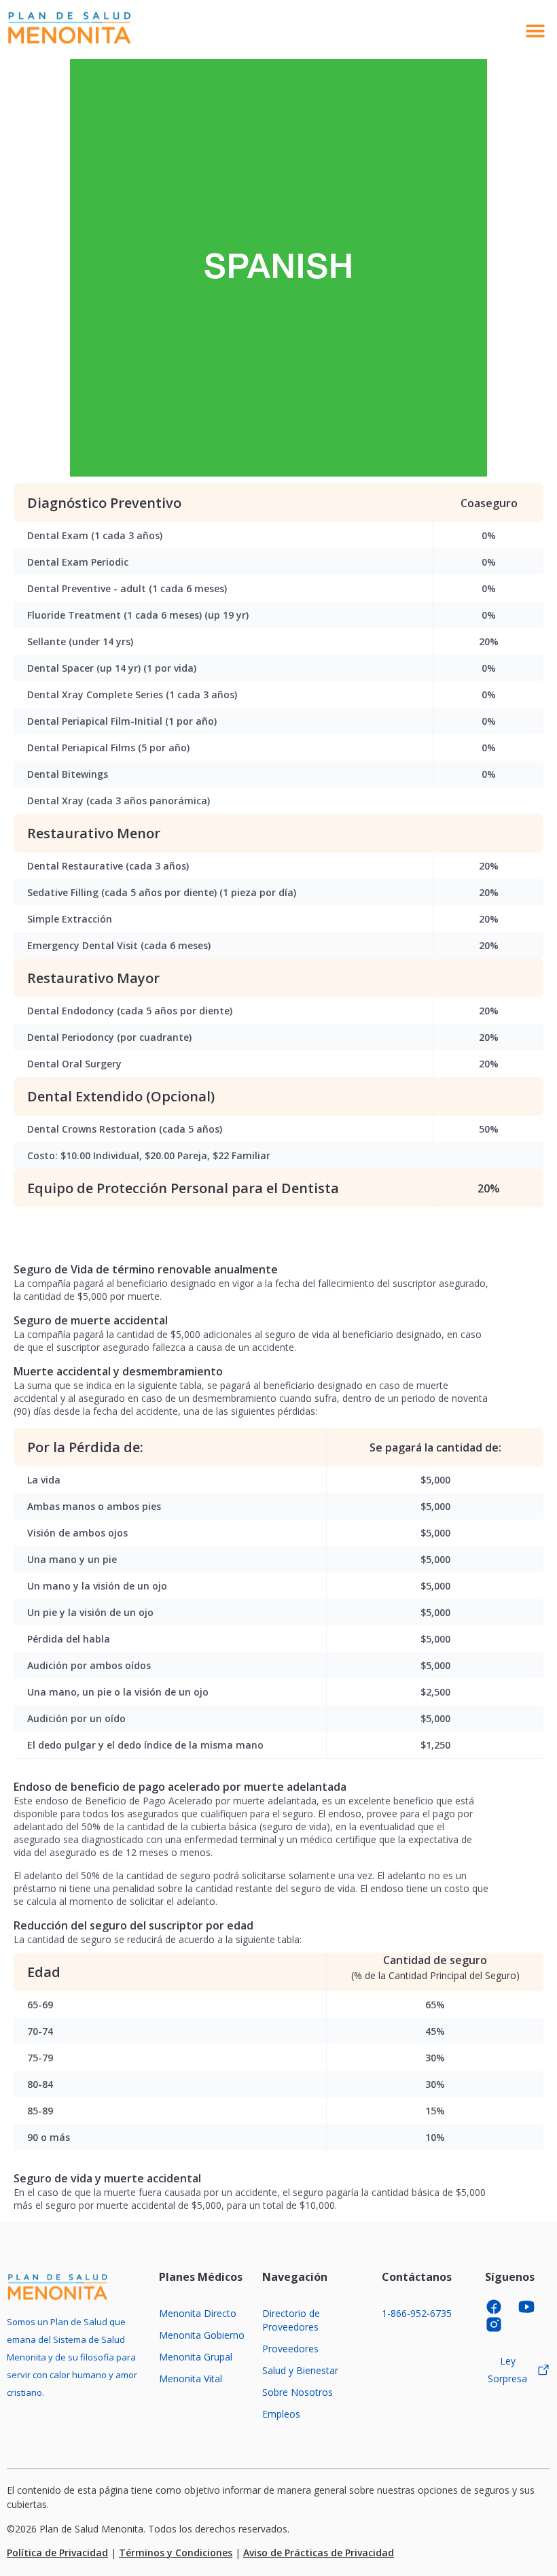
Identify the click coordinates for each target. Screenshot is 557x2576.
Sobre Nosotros (298, 2392)
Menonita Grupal (196, 2357)
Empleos (281, 2414)
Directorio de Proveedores (291, 2320)
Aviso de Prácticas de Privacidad (319, 2553)
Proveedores (290, 2349)
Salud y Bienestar (300, 2370)
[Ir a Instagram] (498, 2324)
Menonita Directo (198, 2313)
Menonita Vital (191, 2378)
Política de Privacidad (57, 2553)
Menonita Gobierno (202, 2335)
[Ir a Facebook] (498, 2307)
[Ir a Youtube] (531, 2307)
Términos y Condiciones (176, 2553)
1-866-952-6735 (417, 2313)
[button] (535, 30)
